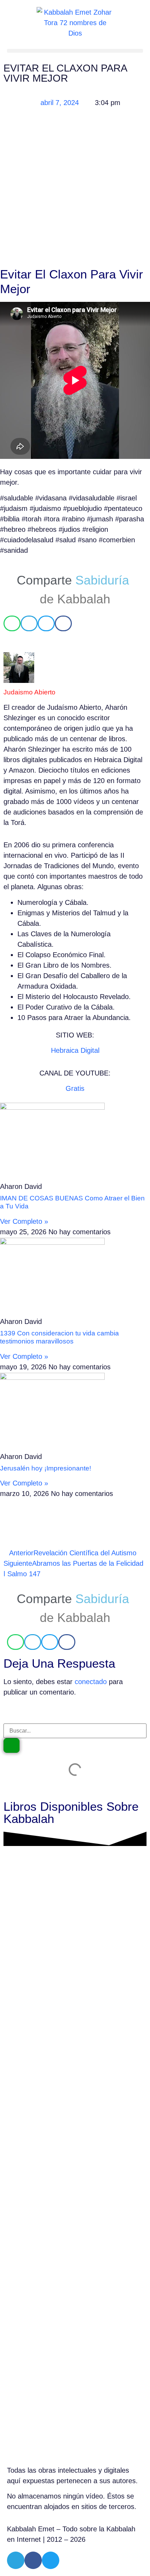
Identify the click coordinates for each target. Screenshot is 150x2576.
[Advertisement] (75, 189)
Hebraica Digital (75, 1050)
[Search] (12, 1745)
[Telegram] (16, 2560)
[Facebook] (33, 2560)
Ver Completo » (24, 1221)
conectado (91, 1682)
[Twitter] (51, 2560)
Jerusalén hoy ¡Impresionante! (46, 1468)
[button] (75, 51)
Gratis (75, 1088)
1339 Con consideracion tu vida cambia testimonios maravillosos (59, 1337)
